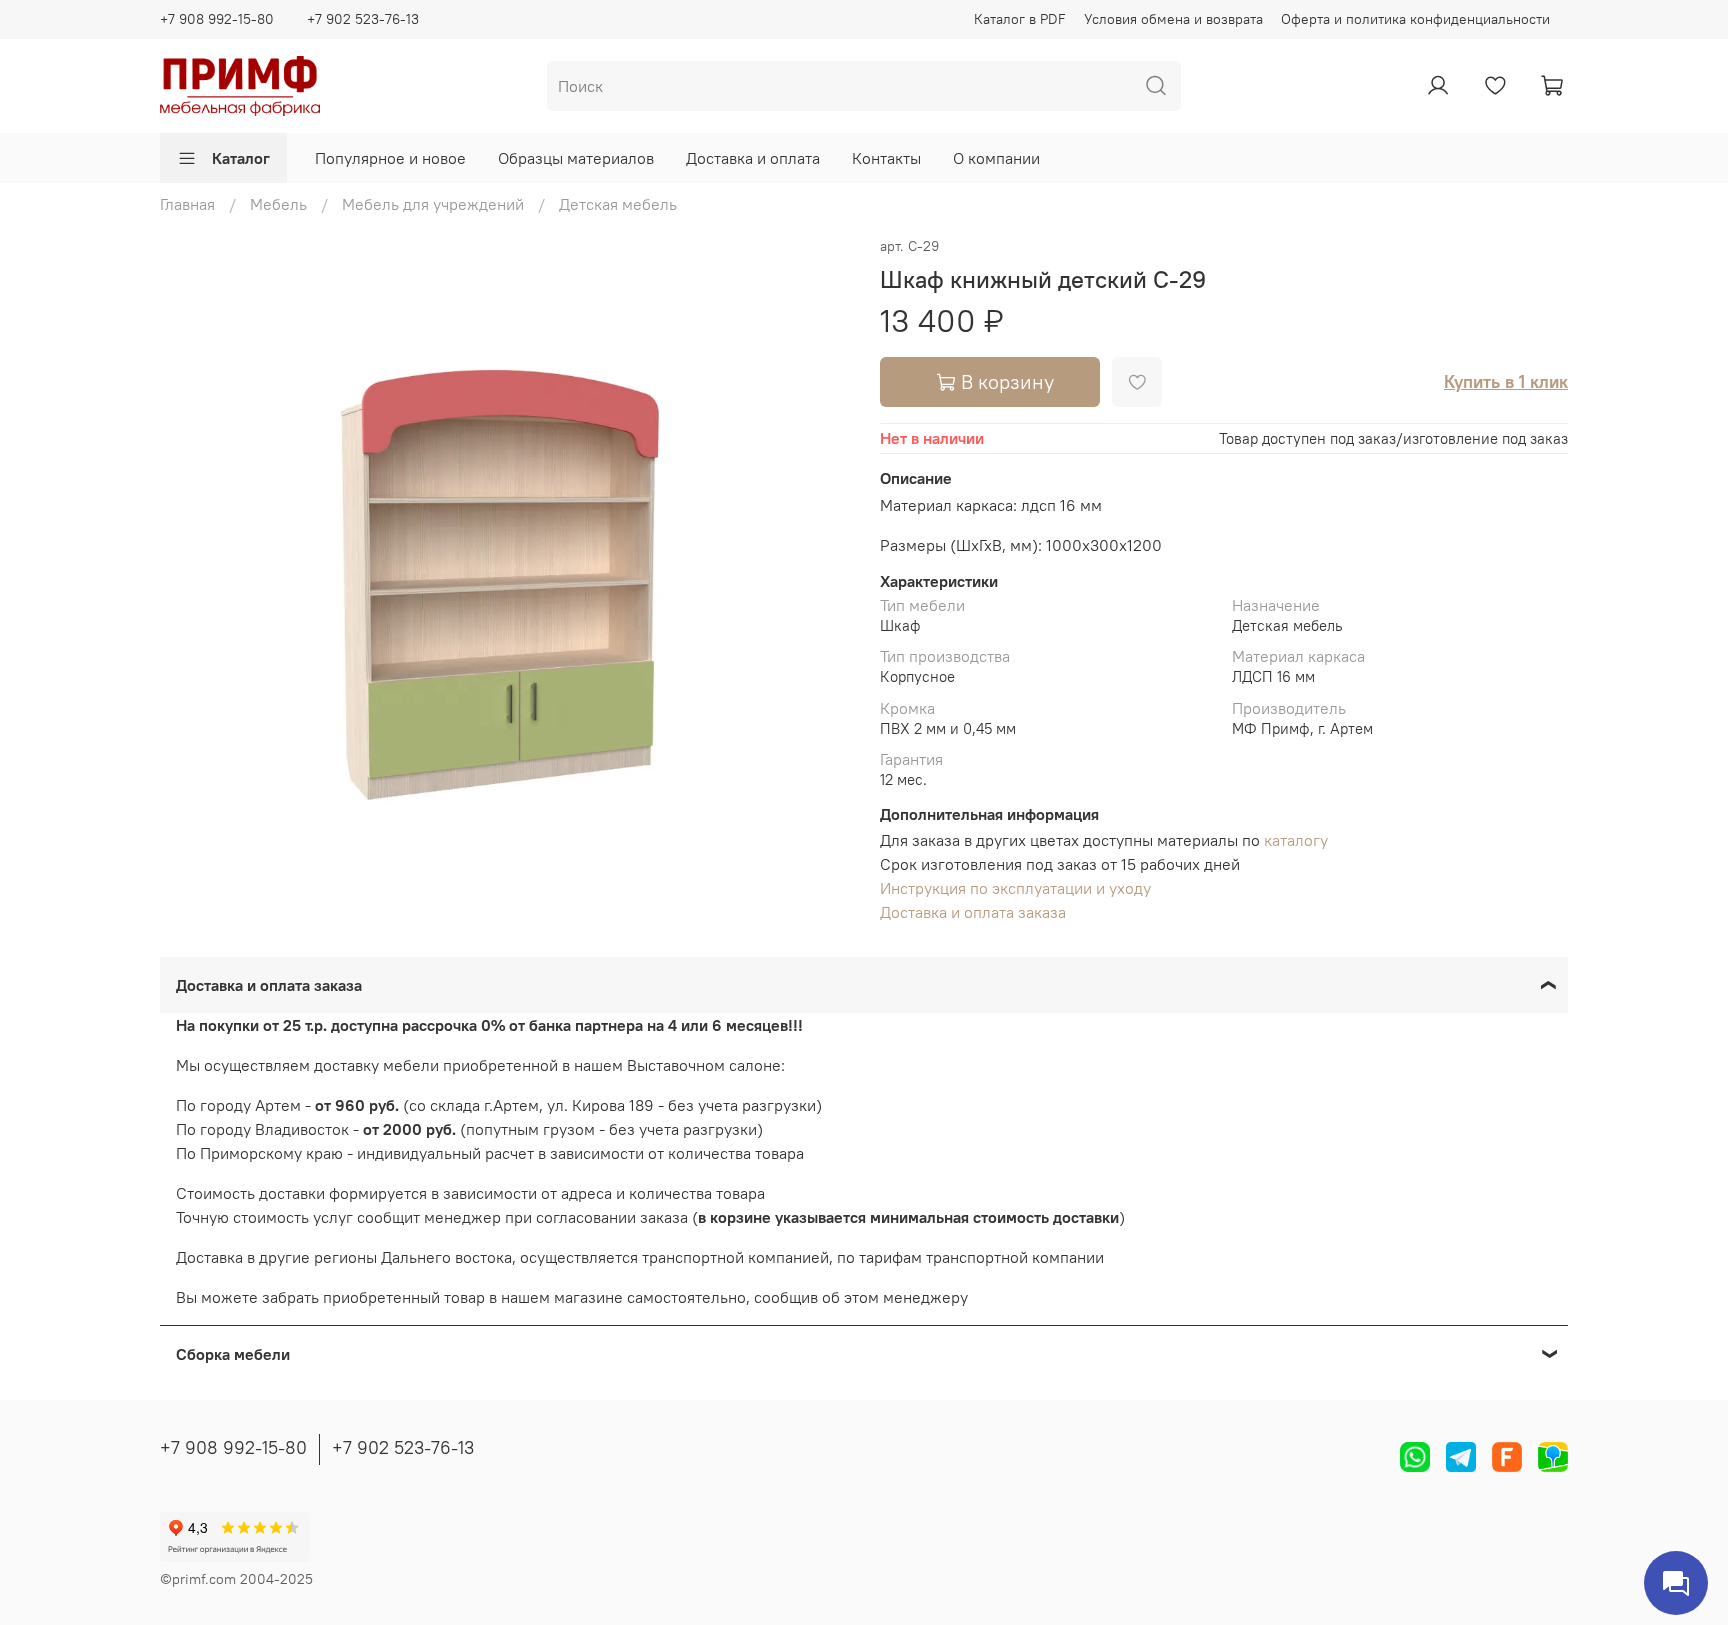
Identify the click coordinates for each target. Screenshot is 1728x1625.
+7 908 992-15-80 (217, 19)
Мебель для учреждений (433, 204)
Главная (187, 204)
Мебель (278, 204)
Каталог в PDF (1020, 19)
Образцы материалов (576, 158)
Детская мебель (618, 204)
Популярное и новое (390, 158)
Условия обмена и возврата (1173, 19)
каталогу (1296, 840)
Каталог (241, 158)
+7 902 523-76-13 (363, 19)
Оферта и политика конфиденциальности (1415, 19)
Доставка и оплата (753, 158)
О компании (996, 158)
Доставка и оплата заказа (973, 912)
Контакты (886, 158)
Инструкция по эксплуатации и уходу (1015, 888)
